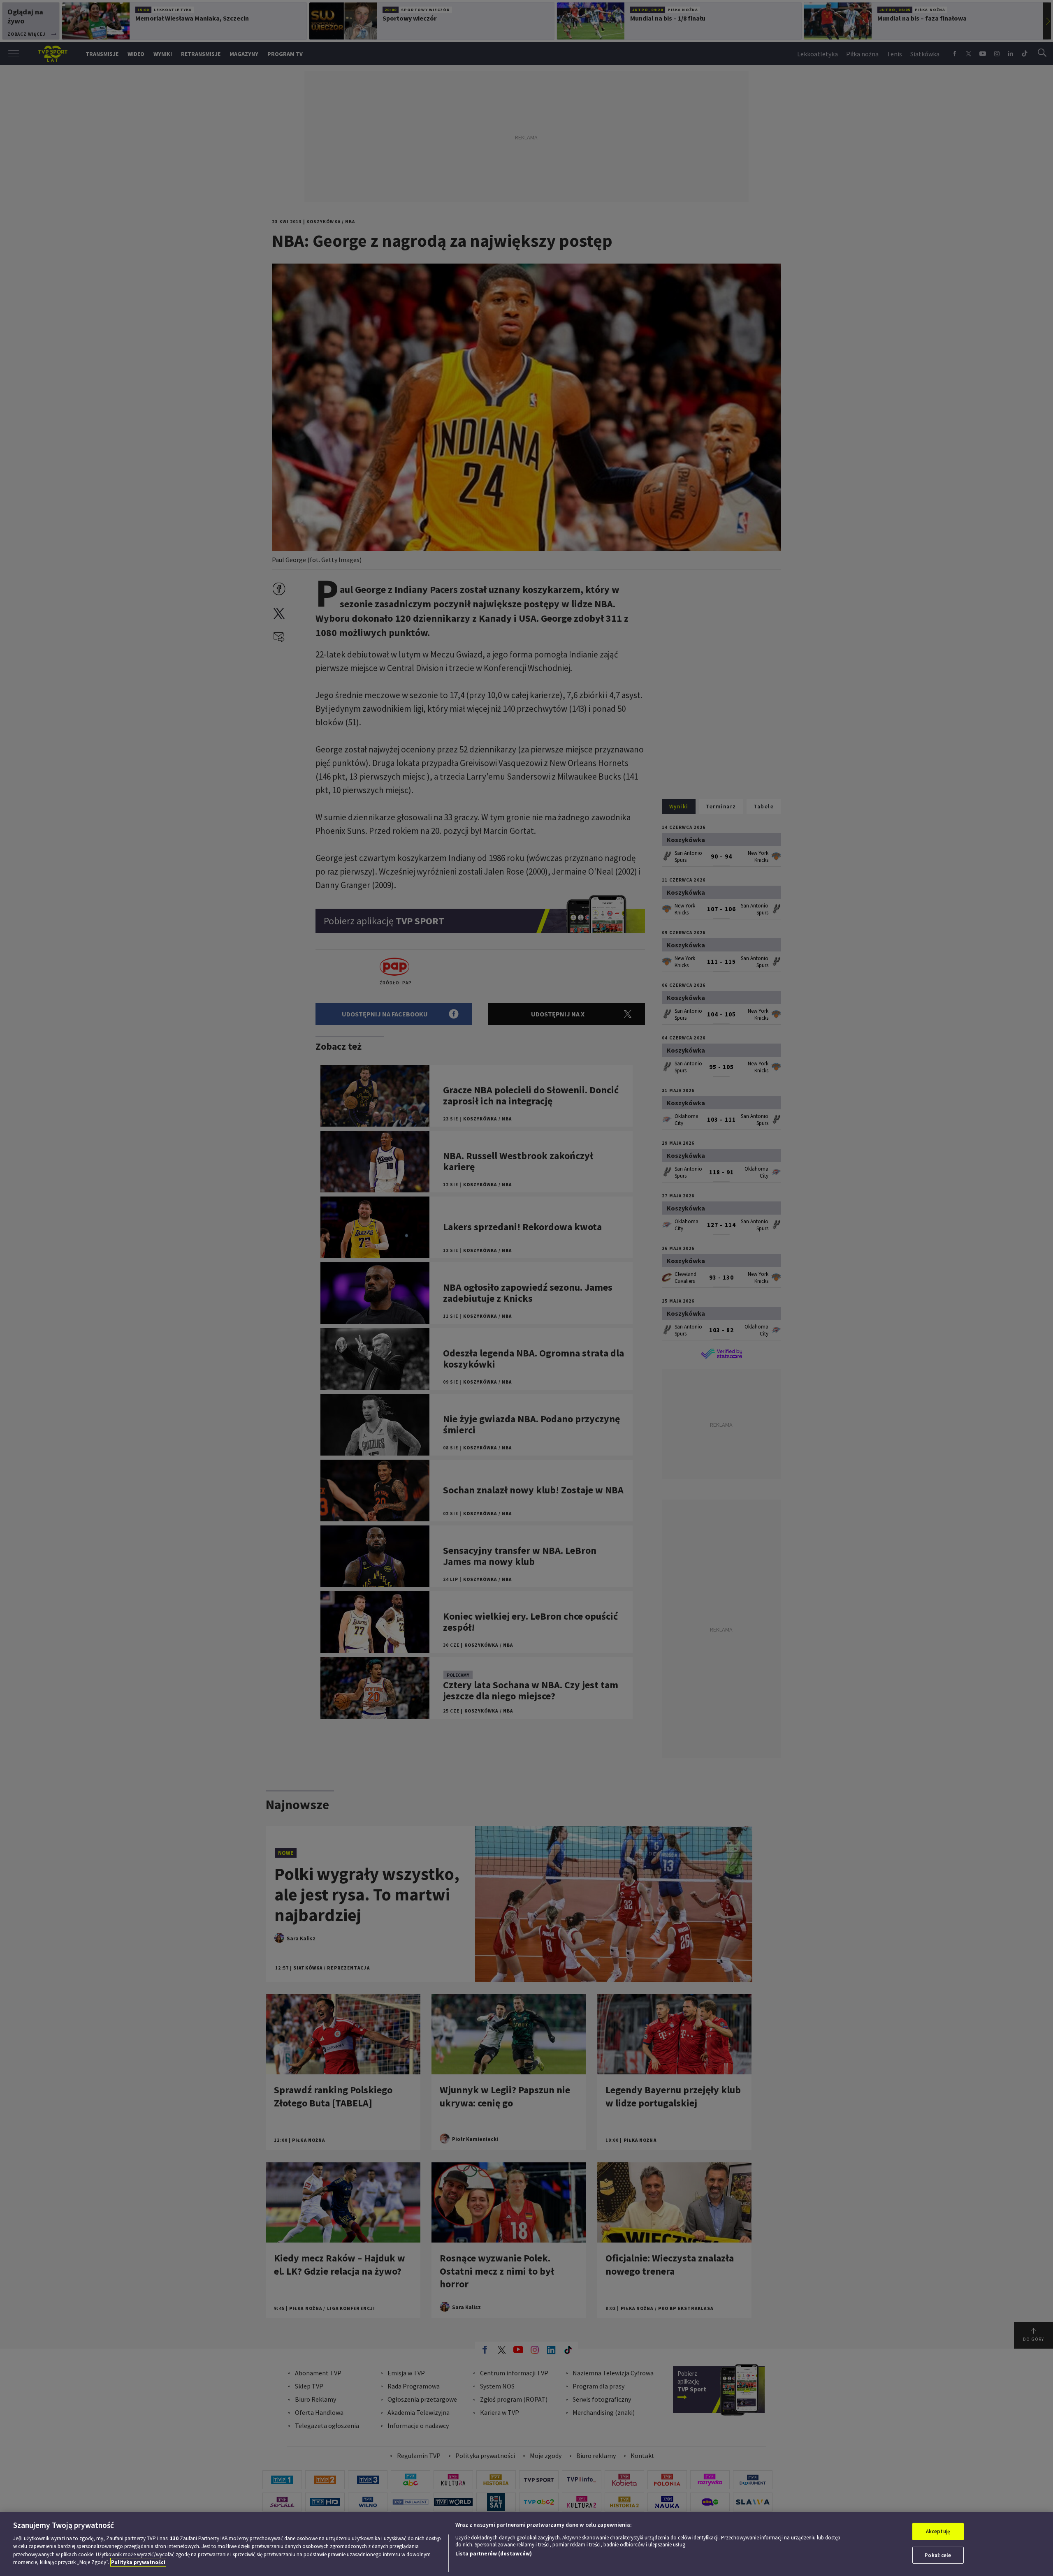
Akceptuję (938, 2531)
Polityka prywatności (138, 2562)
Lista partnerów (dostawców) (494, 2554)
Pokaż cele (938, 2555)
